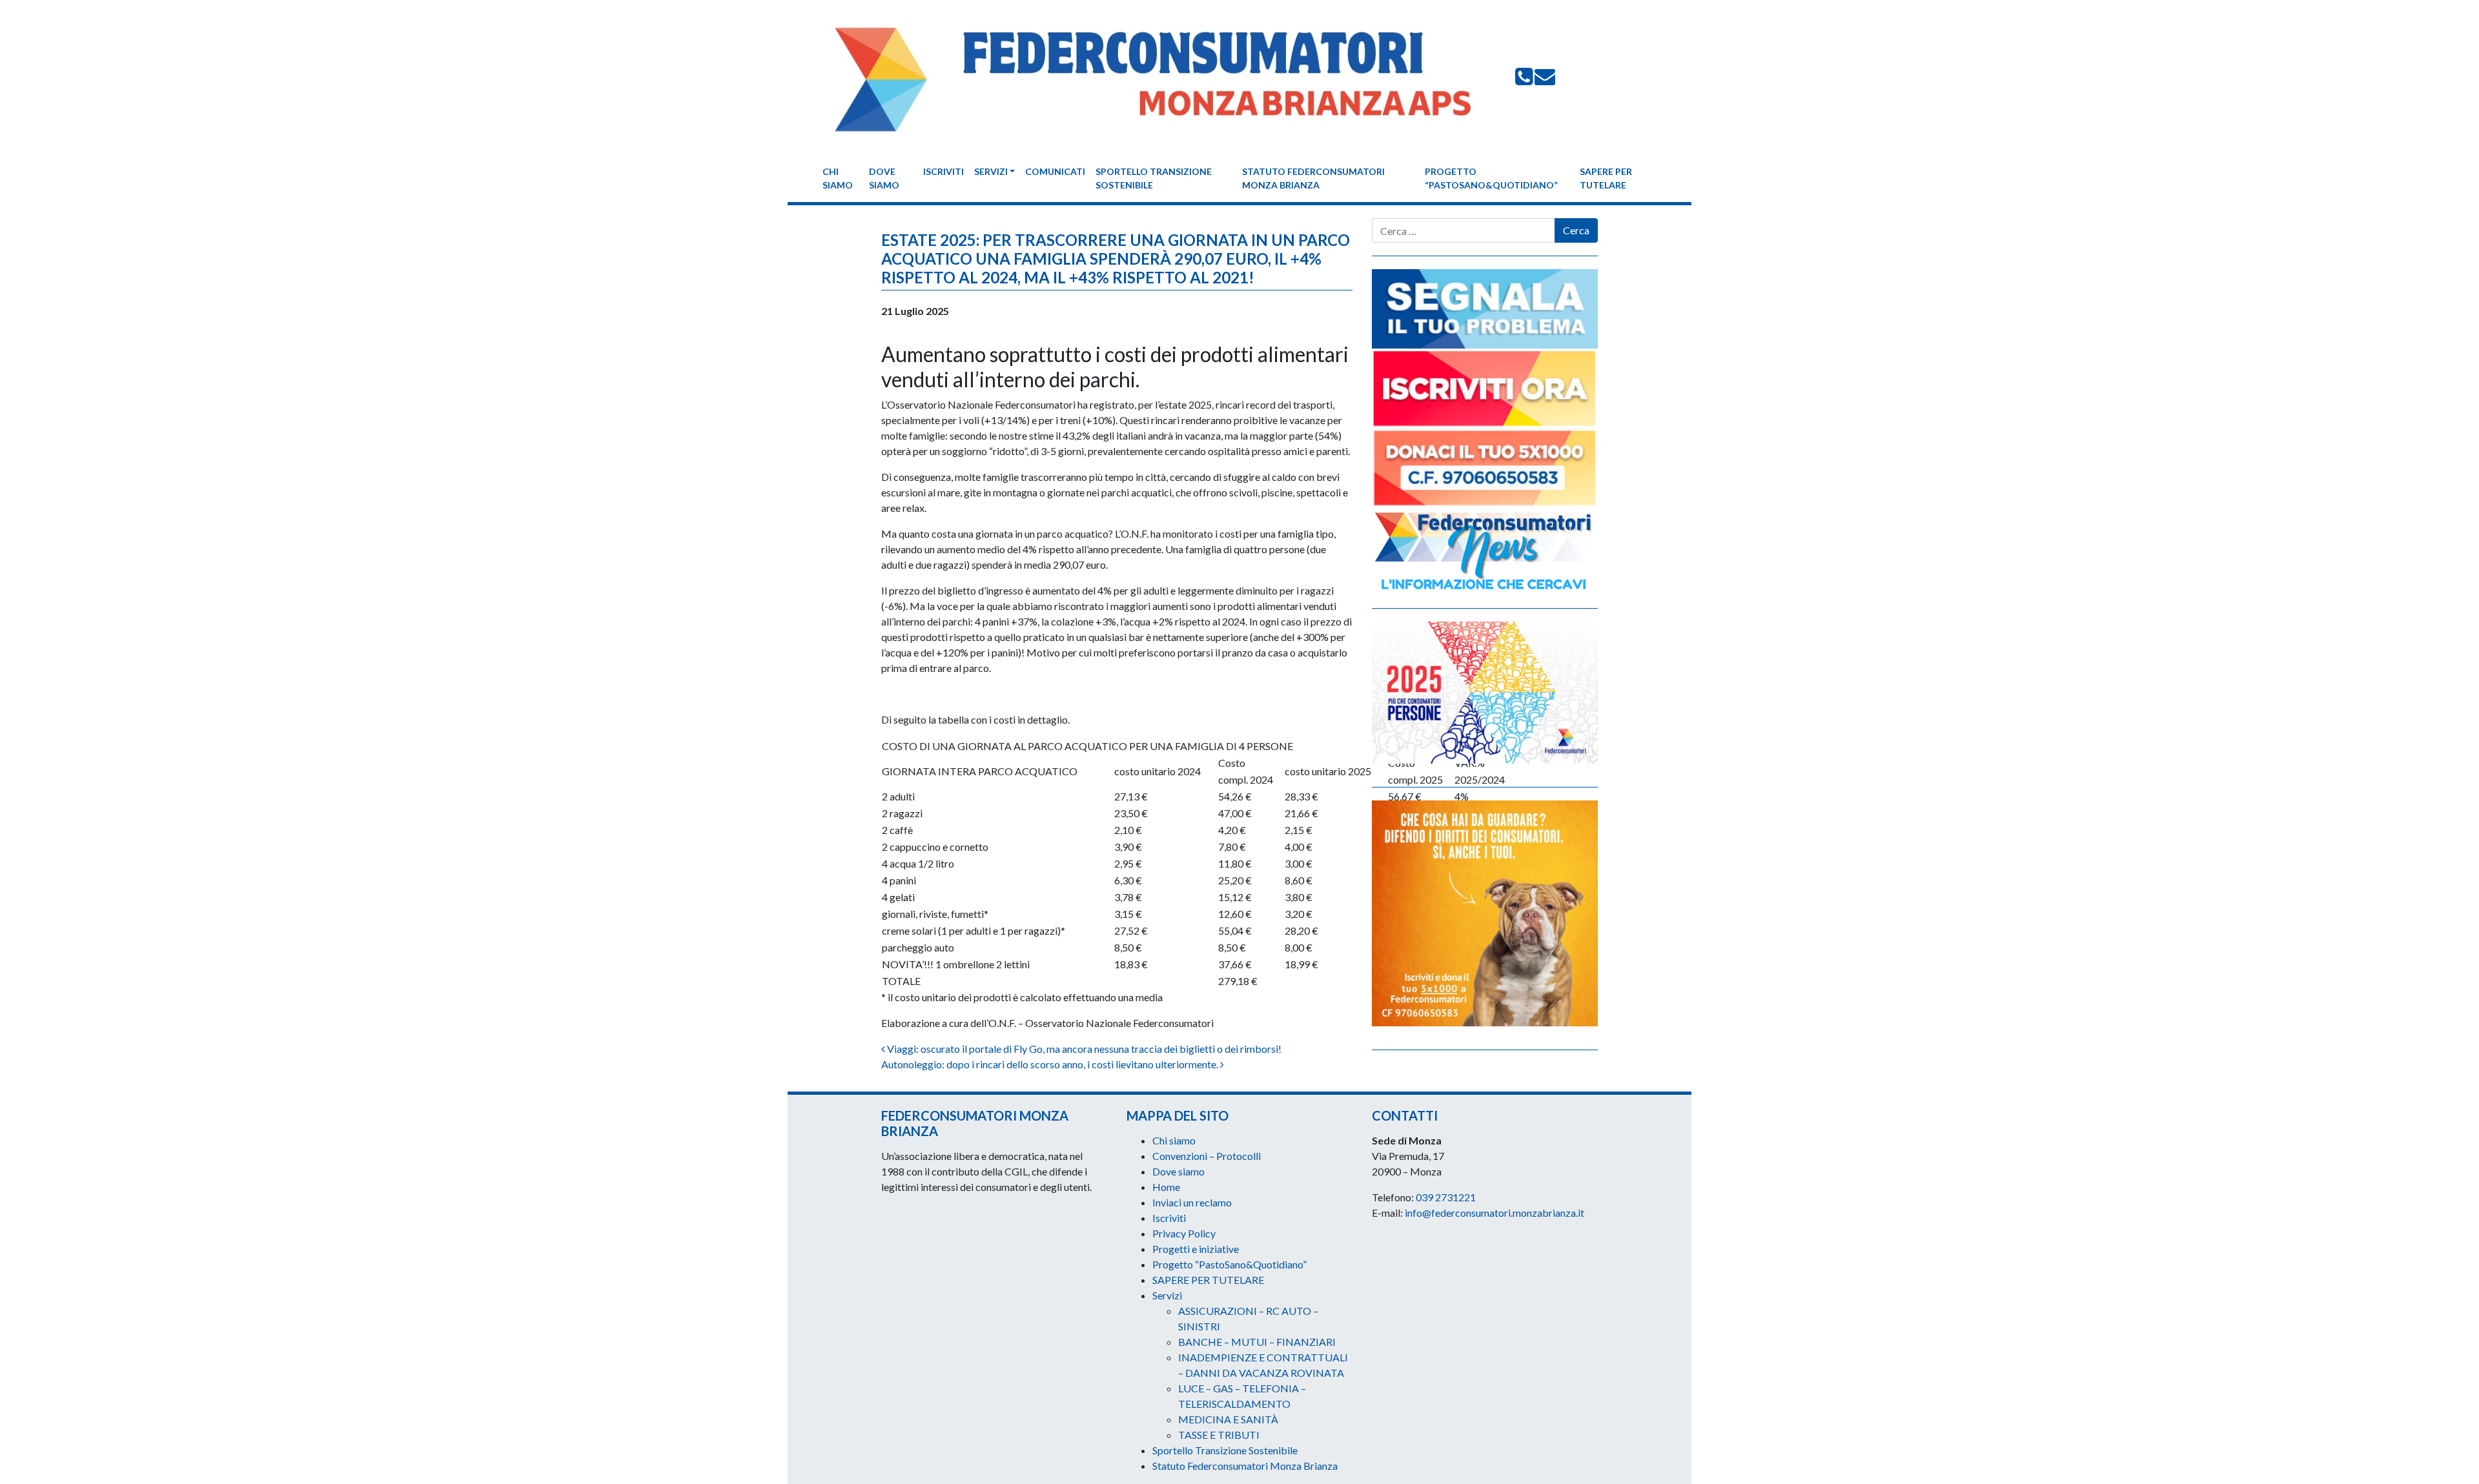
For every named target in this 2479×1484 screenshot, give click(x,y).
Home (1166, 1187)
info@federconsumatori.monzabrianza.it (1495, 1213)
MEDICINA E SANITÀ (1228, 1419)
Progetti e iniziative (1196, 1249)
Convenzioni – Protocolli (1207, 1156)
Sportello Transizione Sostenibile (1154, 178)
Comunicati (1055, 171)
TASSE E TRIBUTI (1219, 1435)
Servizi (991, 171)
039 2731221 (1446, 1197)
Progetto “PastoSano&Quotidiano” (1491, 178)
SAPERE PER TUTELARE (1606, 178)
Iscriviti (944, 171)
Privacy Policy (1184, 1233)
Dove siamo (884, 178)
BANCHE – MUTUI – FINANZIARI (1257, 1342)
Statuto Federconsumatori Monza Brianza (1313, 178)
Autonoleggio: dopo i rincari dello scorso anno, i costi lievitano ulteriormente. (1051, 1064)
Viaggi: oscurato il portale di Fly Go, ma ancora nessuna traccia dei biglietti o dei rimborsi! (1083, 1049)
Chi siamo (838, 178)
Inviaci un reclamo (1192, 1202)
